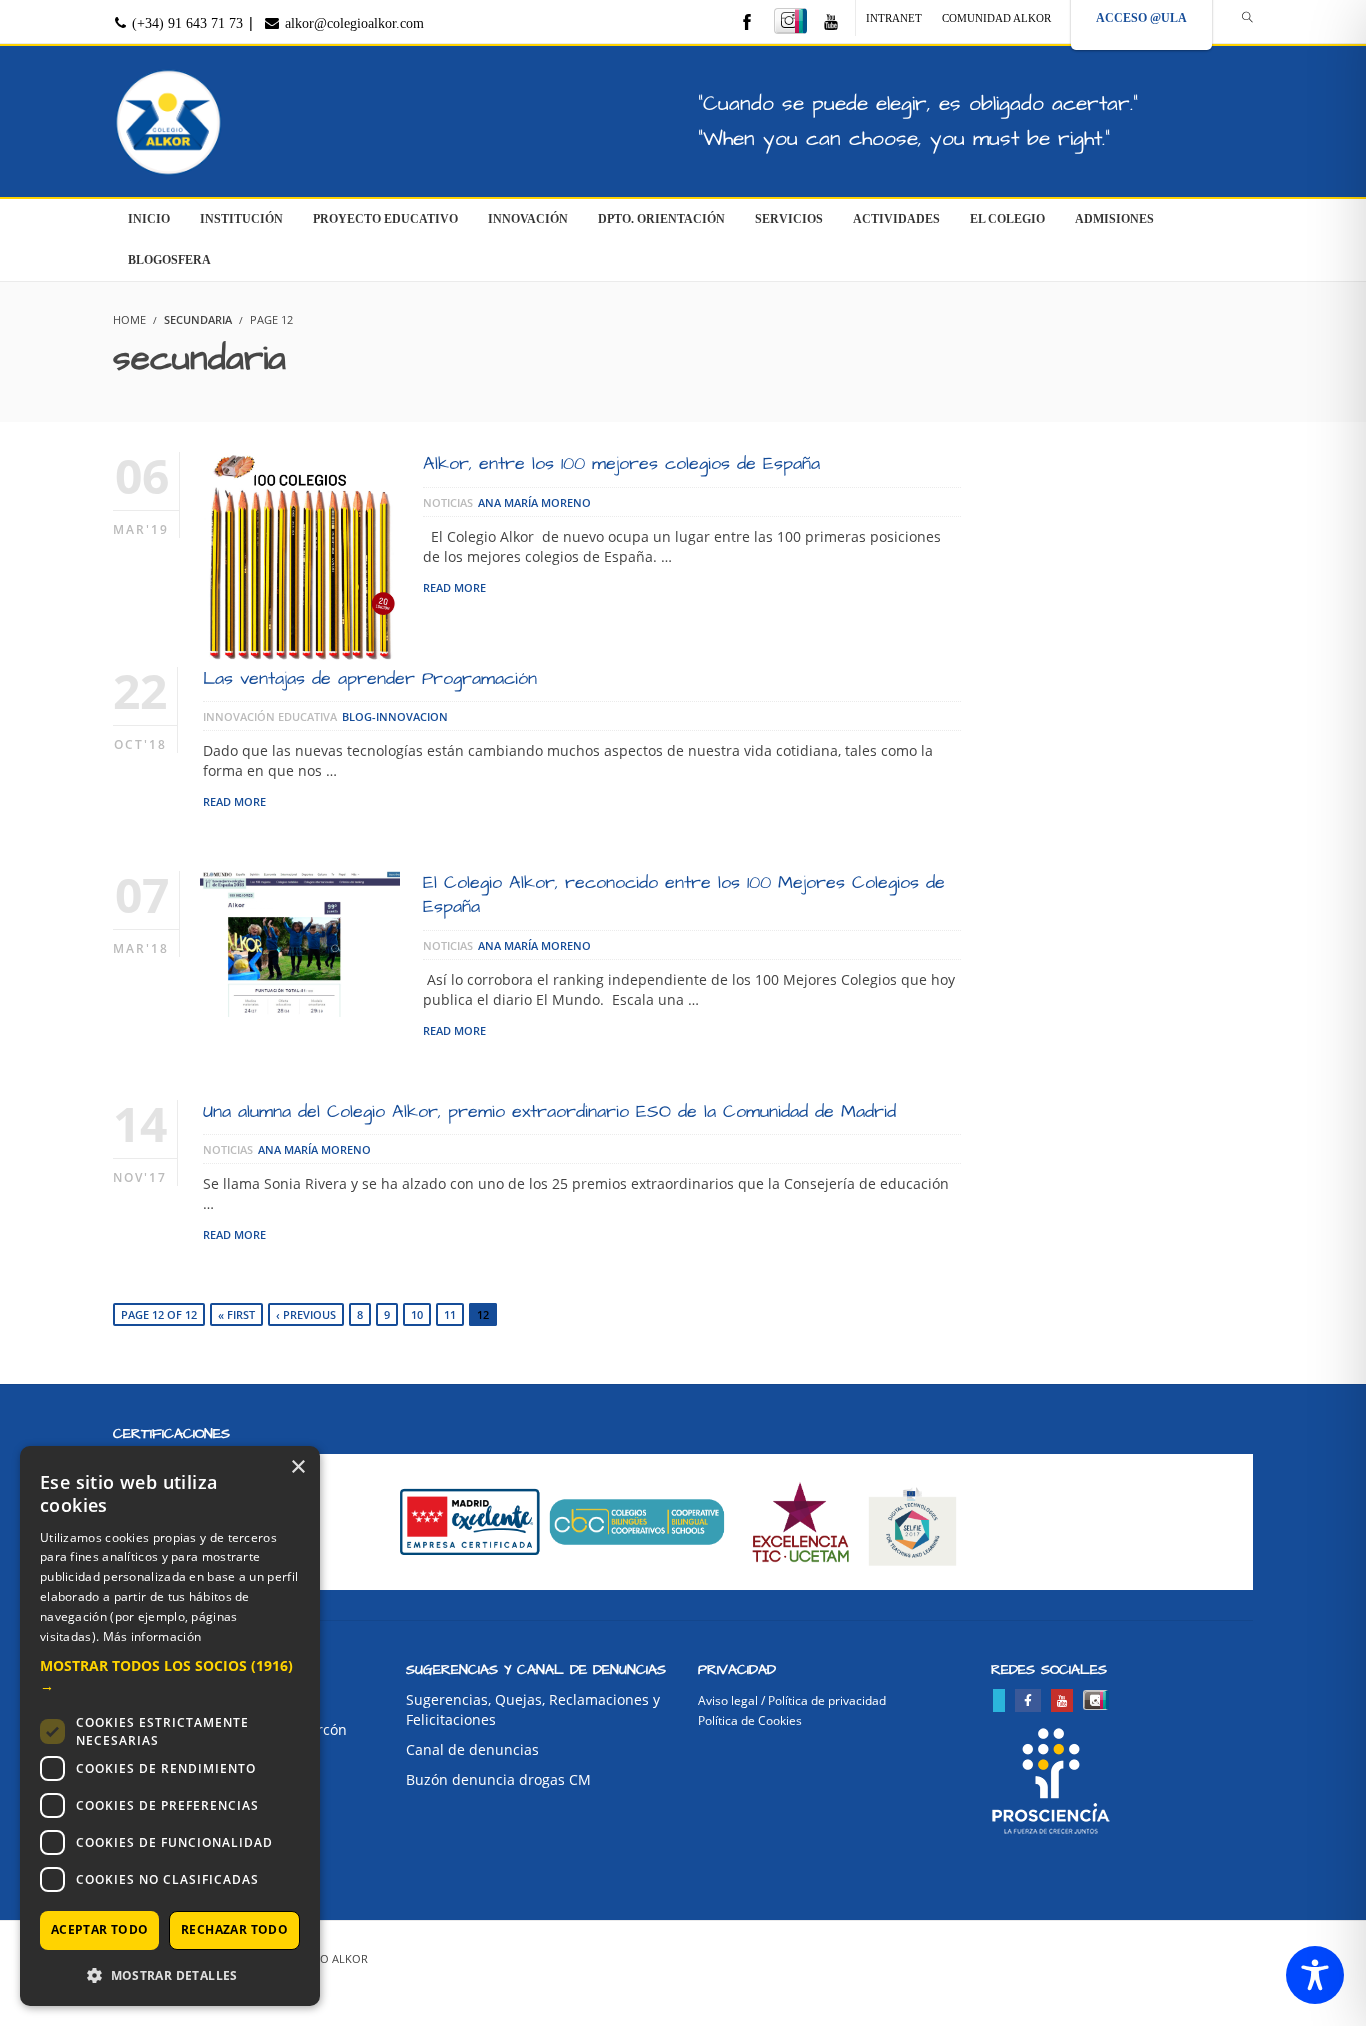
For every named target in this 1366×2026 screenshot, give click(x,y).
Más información (152, 1636)
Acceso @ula (1141, 18)
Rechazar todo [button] (234, 1929)
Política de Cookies (750, 1720)
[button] (170, 1676)
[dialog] (170, 1726)
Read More (454, 587)
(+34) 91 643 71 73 (185, 23)
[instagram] (790, 21)
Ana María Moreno (534, 502)
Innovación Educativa (270, 716)
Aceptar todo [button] (100, 1929)
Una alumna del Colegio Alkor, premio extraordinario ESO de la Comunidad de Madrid (549, 1111)
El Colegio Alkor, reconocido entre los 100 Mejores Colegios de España (684, 894)
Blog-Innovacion (395, 716)
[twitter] (999, 1700)
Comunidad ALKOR (996, 18)
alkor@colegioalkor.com (352, 23)
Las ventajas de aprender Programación (370, 678)
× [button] (297, 1467)
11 (450, 1314)
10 (417, 1314)
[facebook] (747, 23)
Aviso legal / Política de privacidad (792, 1700)
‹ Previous (306, 1314)
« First (236, 1314)
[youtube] (831, 23)
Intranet (894, 18)
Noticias (448, 502)
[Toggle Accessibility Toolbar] (1315, 1975)
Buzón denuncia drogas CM (498, 1779)
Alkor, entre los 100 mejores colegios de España (621, 463)
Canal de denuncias (472, 1749)
